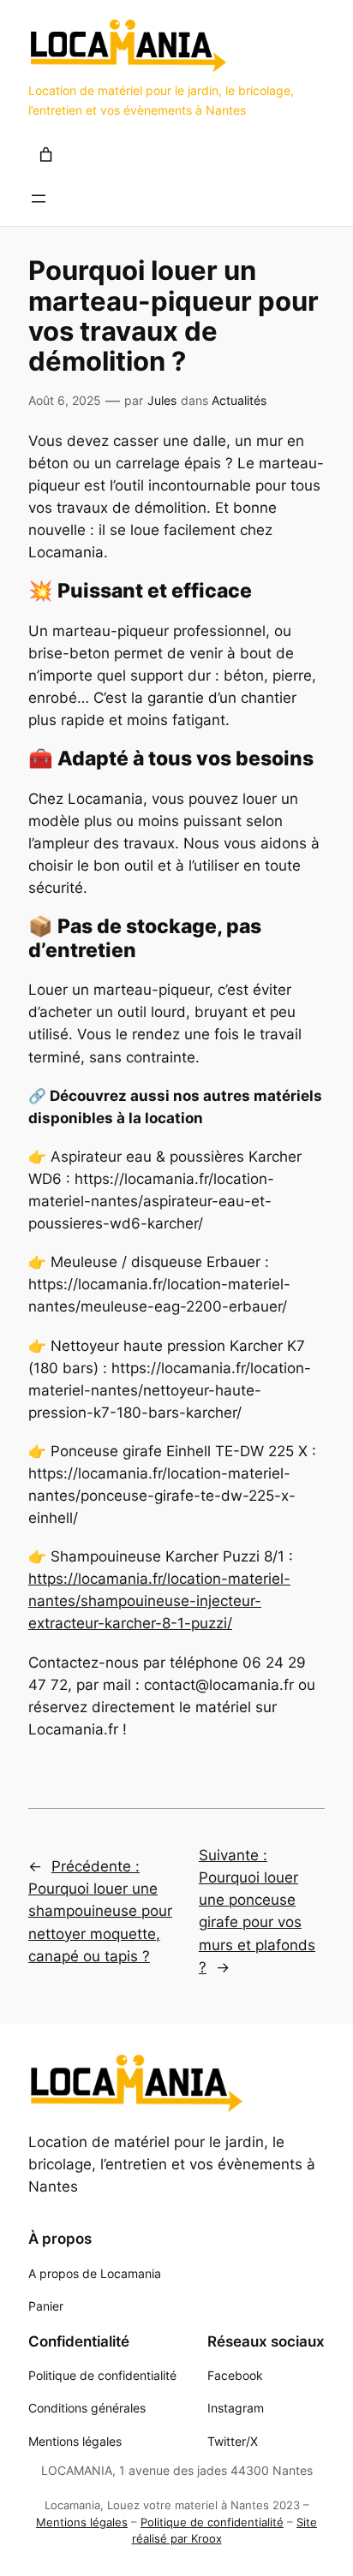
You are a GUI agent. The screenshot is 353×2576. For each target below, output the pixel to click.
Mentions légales (82, 2522)
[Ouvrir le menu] (39, 199)
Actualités (239, 400)
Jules (162, 400)
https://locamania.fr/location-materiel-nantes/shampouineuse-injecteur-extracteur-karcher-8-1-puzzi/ (159, 1601)
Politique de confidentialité (212, 2522)
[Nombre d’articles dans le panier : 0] (46, 154)
